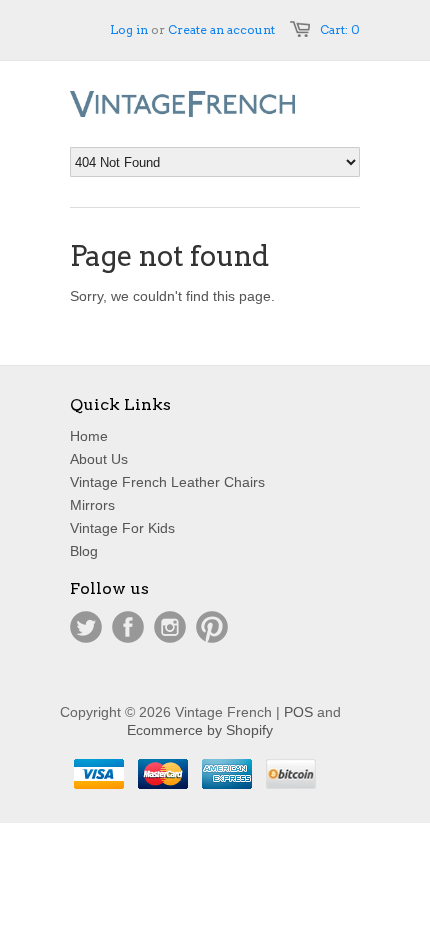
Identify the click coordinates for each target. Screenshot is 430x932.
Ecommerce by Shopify (200, 730)
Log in (129, 29)
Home (89, 436)
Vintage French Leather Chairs (167, 482)
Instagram (170, 627)
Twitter (86, 627)
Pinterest (212, 627)
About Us (99, 459)
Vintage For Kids (122, 528)
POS (298, 712)
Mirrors (92, 505)
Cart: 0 (340, 29)
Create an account (221, 29)
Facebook (128, 627)
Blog (84, 551)
